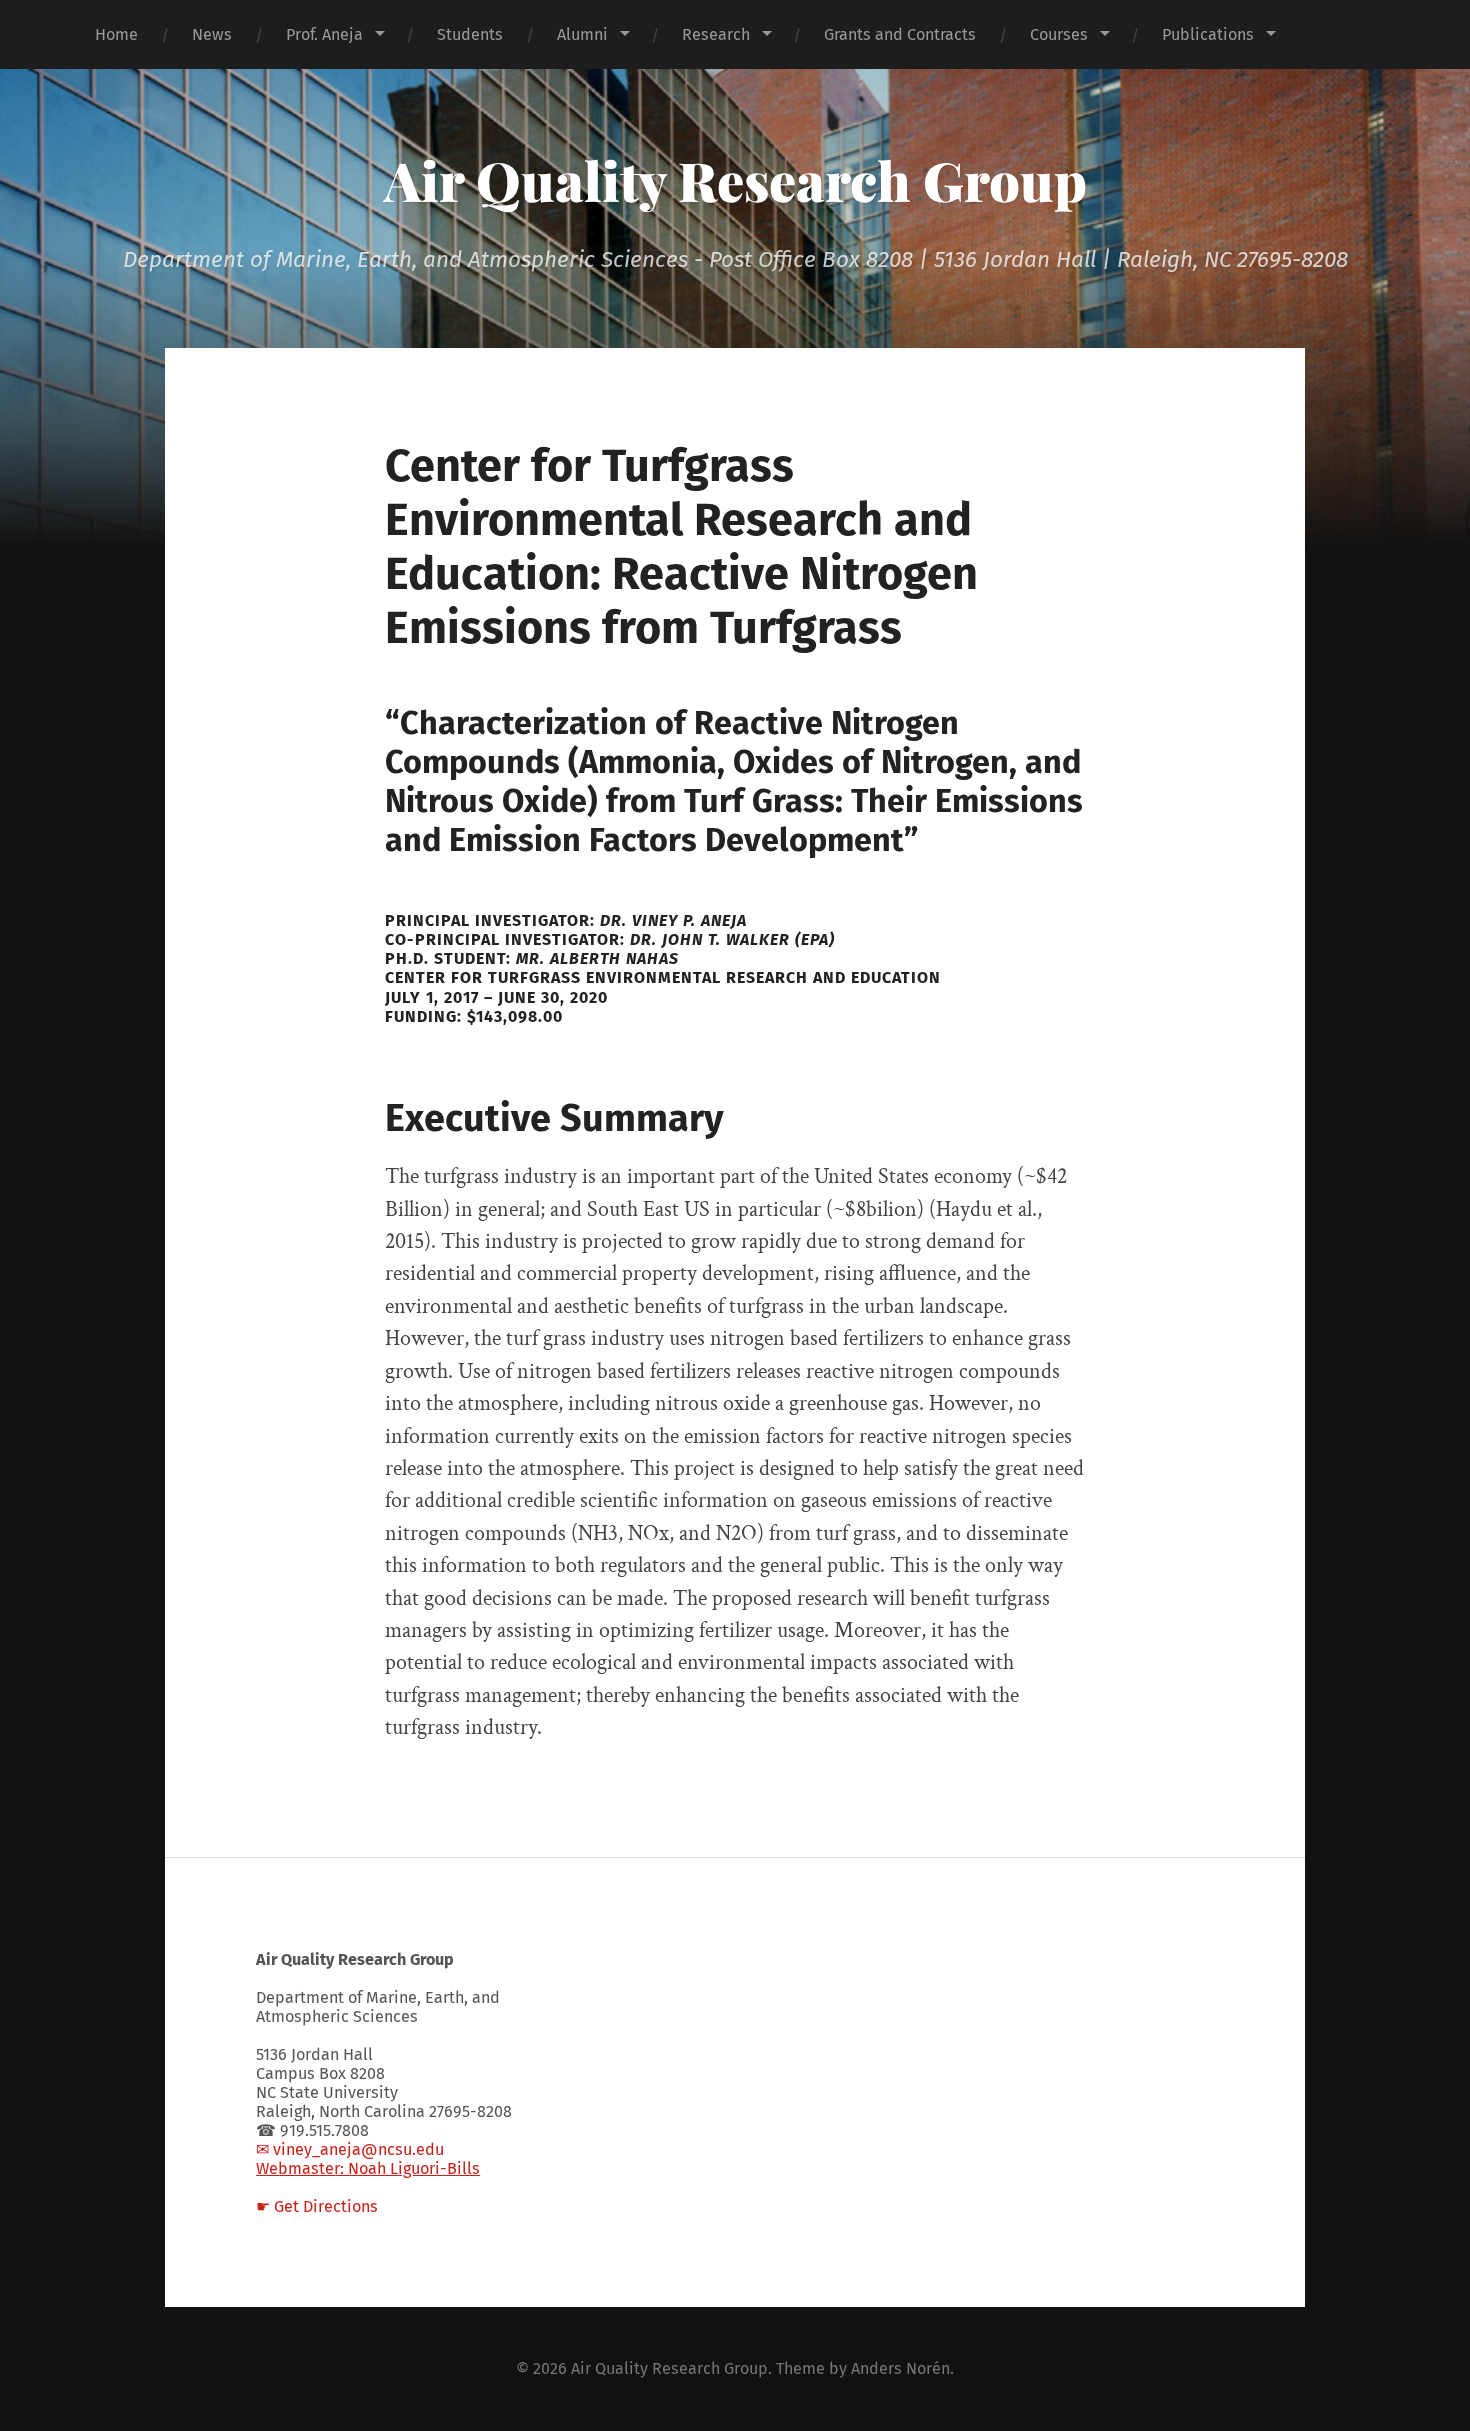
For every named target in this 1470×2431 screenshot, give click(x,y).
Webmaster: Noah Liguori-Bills (368, 2168)
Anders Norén (900, 2368)
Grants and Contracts (900, 34)
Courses (1059, 34)
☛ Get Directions (317, 2206)
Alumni (582, 34)
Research (716, 34)
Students (470, 34)
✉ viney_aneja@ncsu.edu (350, 2149)
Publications (1208, 34)
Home (116, 34)
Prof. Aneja (324, 34)
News (212, 34)
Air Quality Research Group (735, 180)
